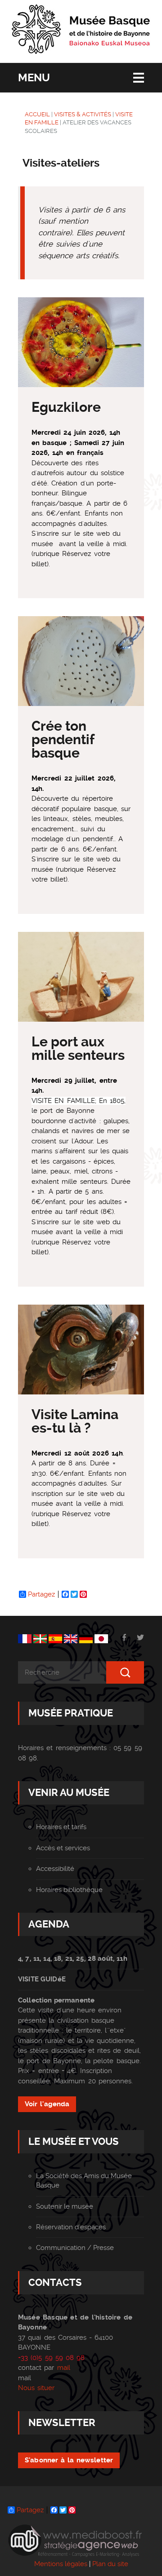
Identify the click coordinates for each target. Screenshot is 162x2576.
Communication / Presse (75, 2248)
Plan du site (110, 2564)
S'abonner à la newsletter (69, 2460)
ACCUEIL (37, 114)
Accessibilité (55, 1869)
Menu (34, 78)
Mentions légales (61, 2564)
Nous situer (36, 2388)
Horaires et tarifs (61, 1827)
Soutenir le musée (65, 2206)
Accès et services (63, 1848)
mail (64, 2368)
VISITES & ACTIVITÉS (83, 114)
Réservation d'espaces (71, 2227)
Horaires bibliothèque (69, 1890)
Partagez (41, 1594)
